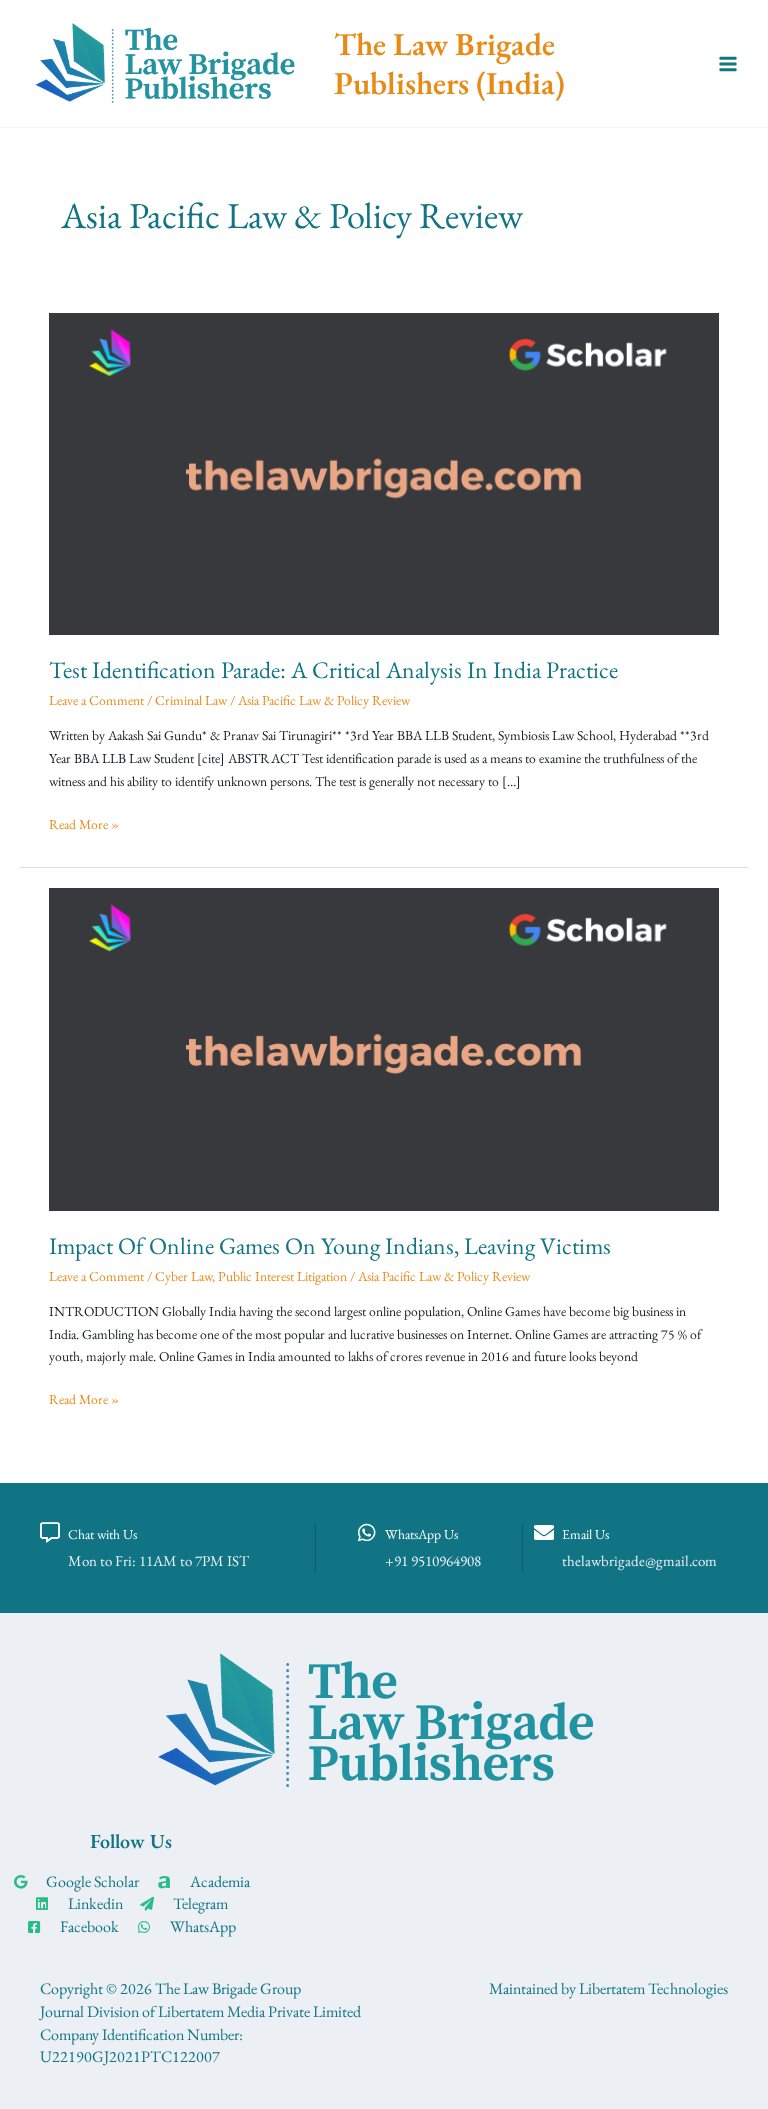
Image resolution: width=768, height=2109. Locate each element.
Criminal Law (191, 700)
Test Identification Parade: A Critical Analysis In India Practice (333, 669)
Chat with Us (102, 1534)
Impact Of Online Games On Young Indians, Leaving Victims (330, 1245)
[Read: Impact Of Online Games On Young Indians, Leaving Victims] (383, 1047)
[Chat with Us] (50, 1533)
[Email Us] (544, 1533)
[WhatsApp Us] (367, 1533)
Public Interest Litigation (282, 1276)
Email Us (585, 1534)
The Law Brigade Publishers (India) (449, 63)
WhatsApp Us (421, 1534)
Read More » (84, 823)
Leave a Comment (96, 700)
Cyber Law (183, 1276)
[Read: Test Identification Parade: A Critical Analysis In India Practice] (383, 471)
